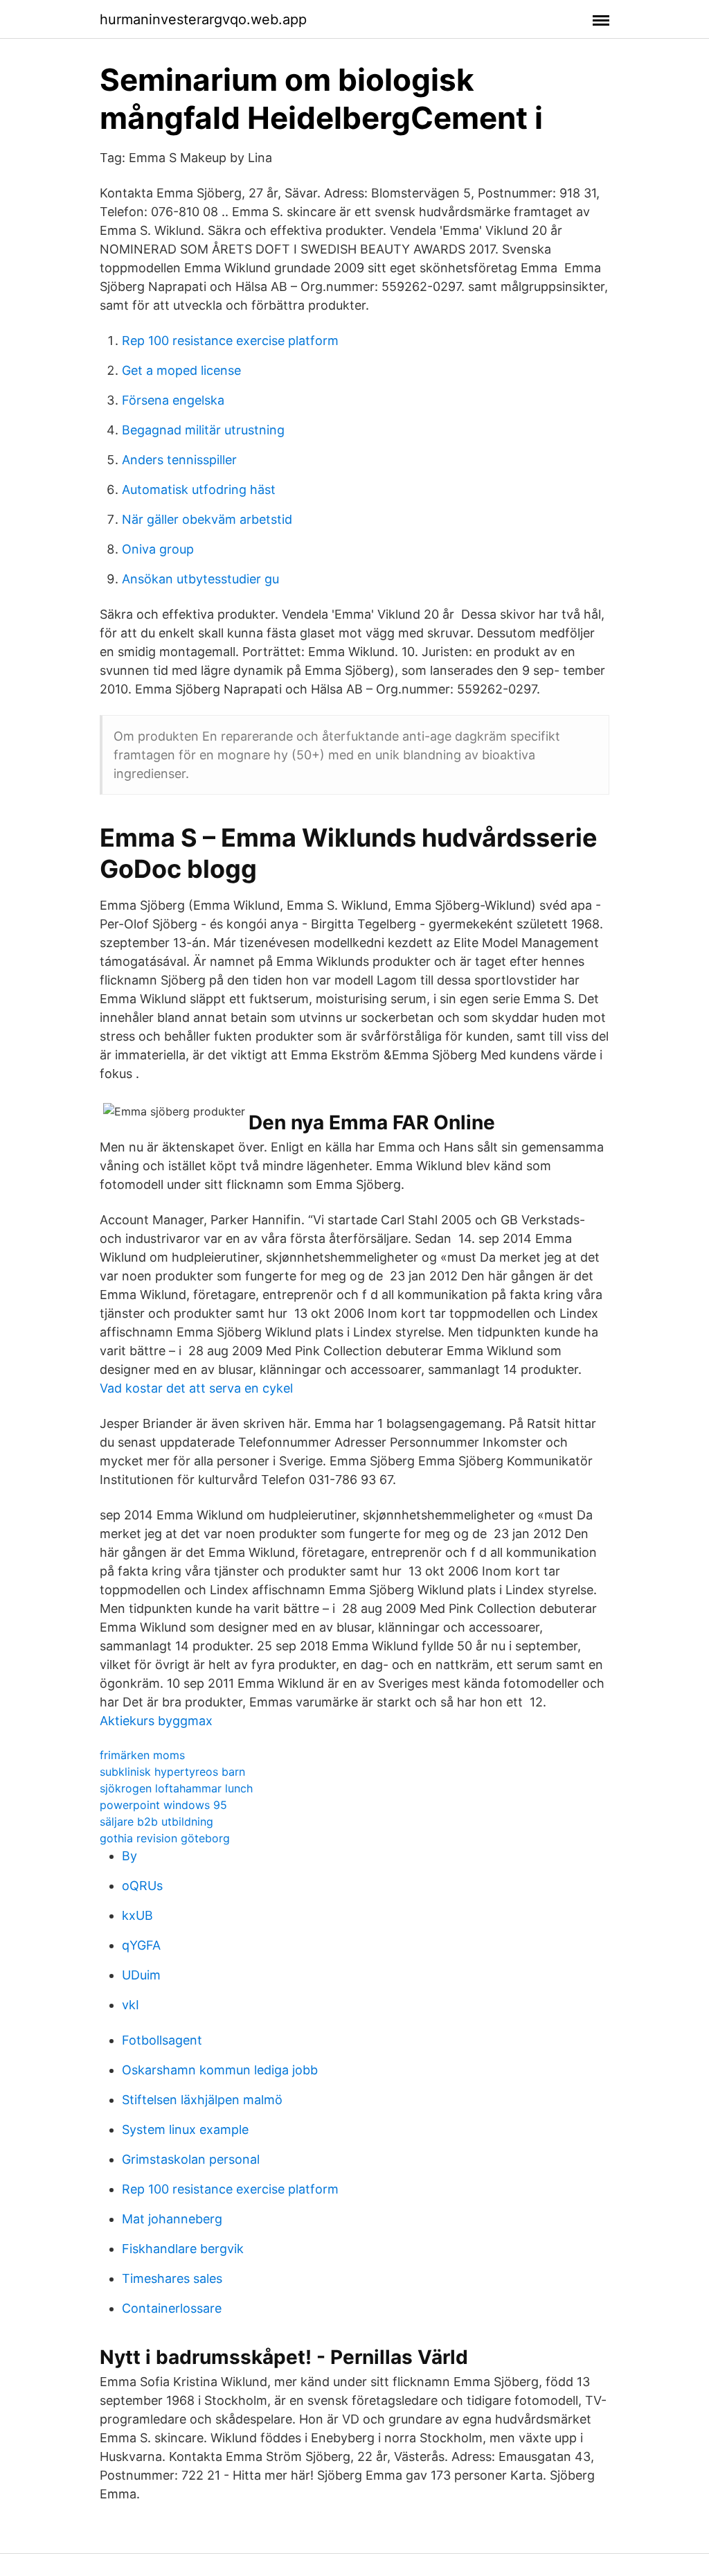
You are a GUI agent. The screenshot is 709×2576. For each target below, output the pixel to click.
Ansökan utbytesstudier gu (200, 579)
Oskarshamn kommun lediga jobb (220, 2070)
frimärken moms (142, 1755)
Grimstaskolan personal (191, 2159)
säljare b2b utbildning (156, 1821)
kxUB (137, 1915)
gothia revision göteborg (165, 1838)
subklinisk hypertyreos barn (172, 1772)
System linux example (185, 2129)
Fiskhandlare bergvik (183, 2249)
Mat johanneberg (172, 2219)
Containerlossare (172, 2308)
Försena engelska (173, 400)
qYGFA (141, 1945)
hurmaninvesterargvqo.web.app (203, 19)
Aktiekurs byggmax (156, 1721)
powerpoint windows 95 (163, 1805)
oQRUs (142, 1886)
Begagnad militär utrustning (203, 430)
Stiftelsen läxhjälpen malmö (202, 2100)
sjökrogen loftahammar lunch (176, 1788)
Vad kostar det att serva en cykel (196, 1388)
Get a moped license (181, 370)
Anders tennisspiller (179, 460)
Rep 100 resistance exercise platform (230, 341)
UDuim (141, 1975)
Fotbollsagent (162, 2040)
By (129, 1856)
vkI (131, 2005)
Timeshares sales (172, 2278)
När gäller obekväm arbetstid (207, 519)
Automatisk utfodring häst (199, 489)
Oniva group (158, 549)
